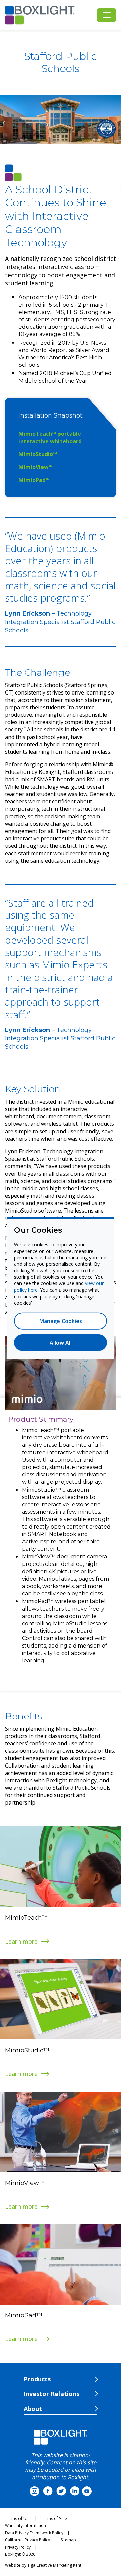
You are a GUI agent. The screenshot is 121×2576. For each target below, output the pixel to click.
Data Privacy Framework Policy (34, 2533)
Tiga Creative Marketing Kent (54, 2565)
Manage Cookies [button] (61, 1321)
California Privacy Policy (28, 2540)
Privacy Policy (18, 2547)
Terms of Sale (54, 2518)
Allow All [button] (61, 1343)
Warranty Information (26, 2525)
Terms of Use (18, 2518)
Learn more (21, 1941)
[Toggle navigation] (107, 15)
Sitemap (68, 2540)
